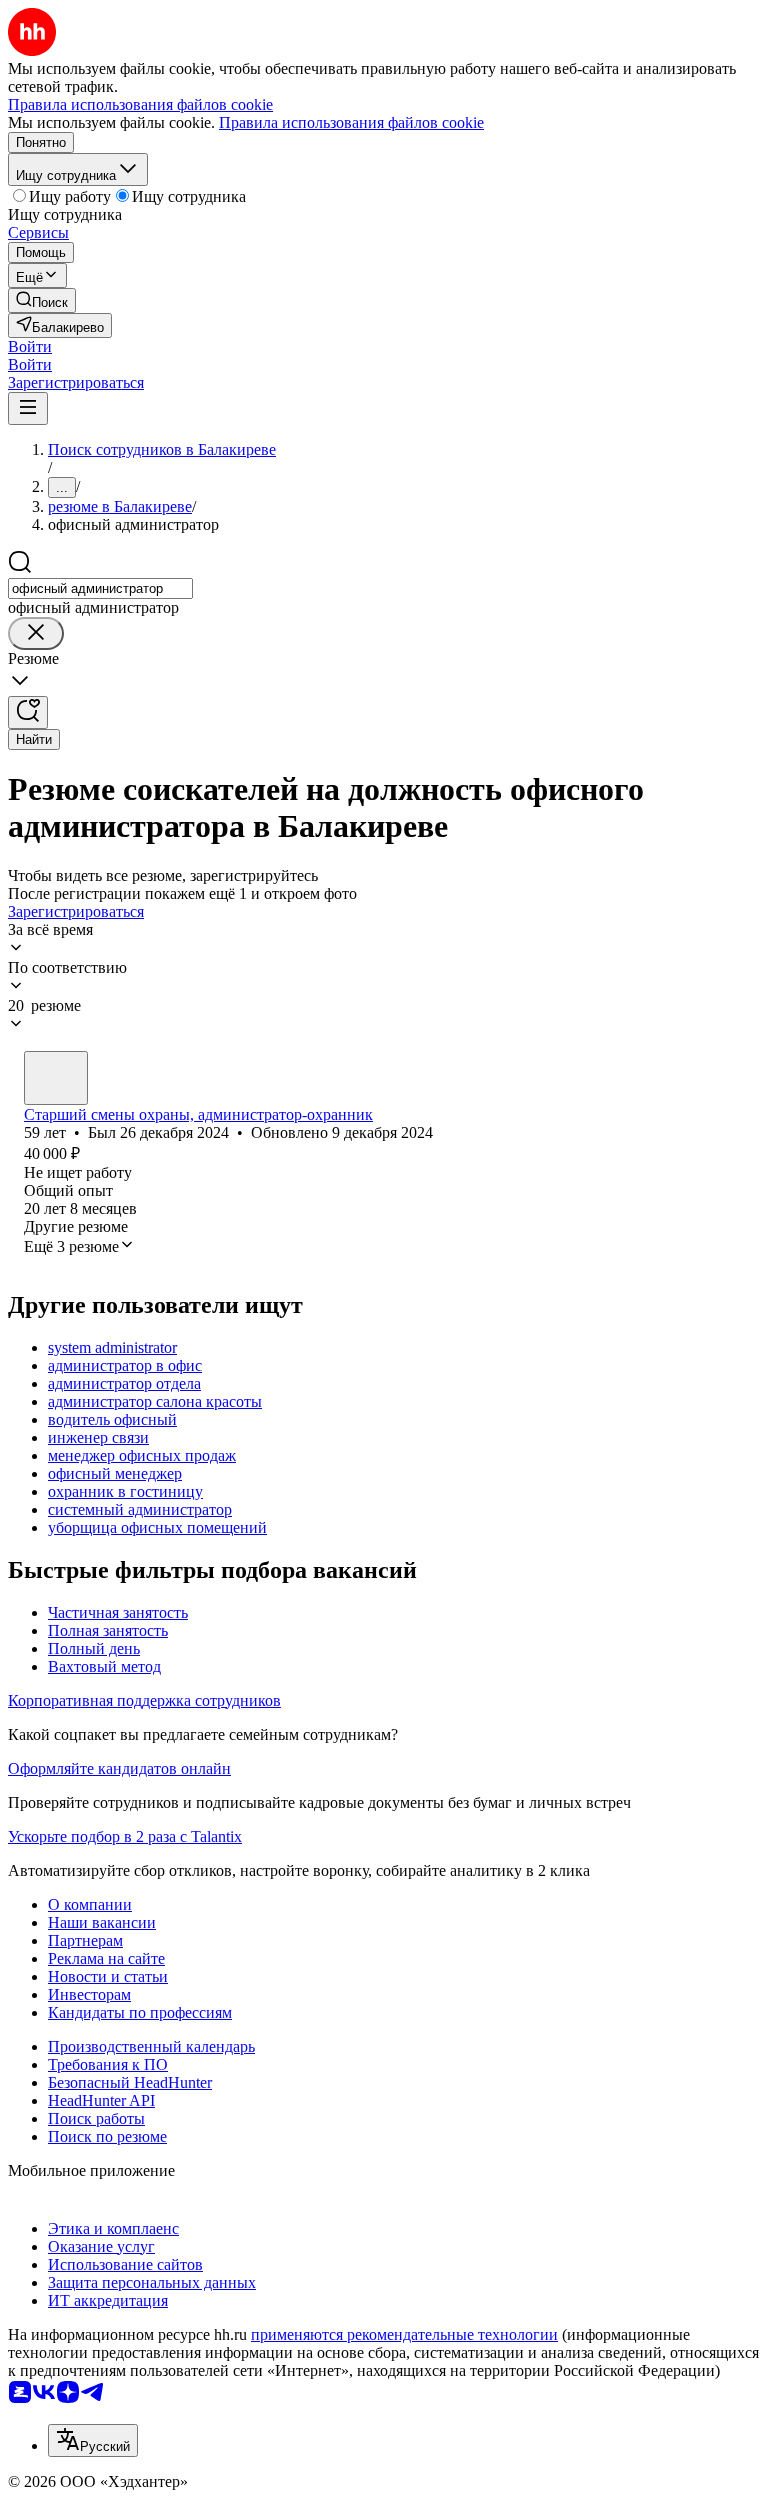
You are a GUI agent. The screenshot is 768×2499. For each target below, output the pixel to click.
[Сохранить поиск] (28, 712)
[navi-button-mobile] (28, 408)
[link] (42, 300)
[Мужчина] (56, 1078)
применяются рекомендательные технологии (404, 2334)
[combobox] (100, 588)
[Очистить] (36, 633)
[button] (30, 346)
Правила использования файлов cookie (351, 122)
